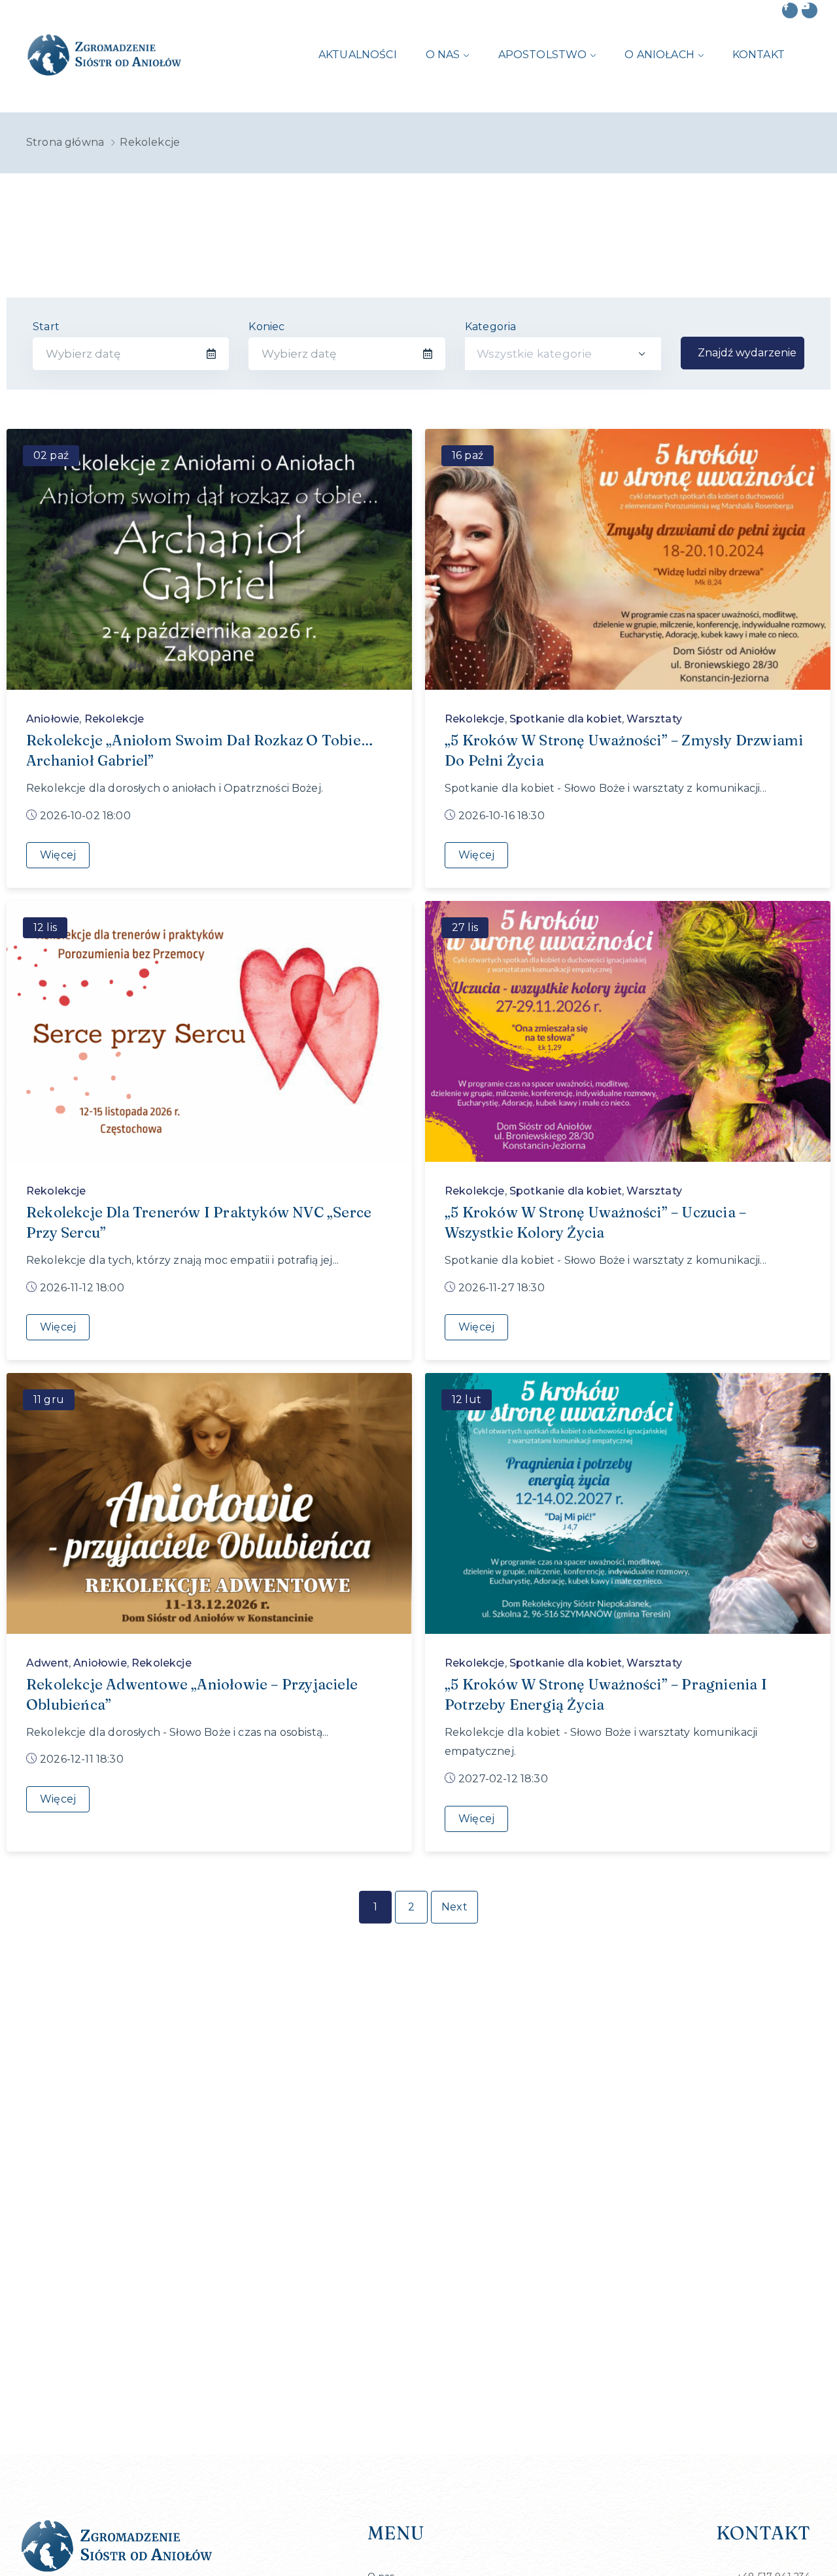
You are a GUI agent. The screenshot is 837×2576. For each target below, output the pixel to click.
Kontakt (759, 55)
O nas (443, 55)
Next (454, 1907)
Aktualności (358, 55)
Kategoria (491, 327)
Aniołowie (53, 719)
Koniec (266, 327)
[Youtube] (810, 10)
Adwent (47, 1663)
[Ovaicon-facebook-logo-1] (790, 10)
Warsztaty (654, 719)
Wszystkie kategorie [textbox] (535, 354)
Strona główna (65, 142)
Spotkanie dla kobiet (566, 719)
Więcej (58, 855)
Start (46, 327)
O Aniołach (659, 55)
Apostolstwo (543, 55)
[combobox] (563, 354)
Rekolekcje (114, 719)
